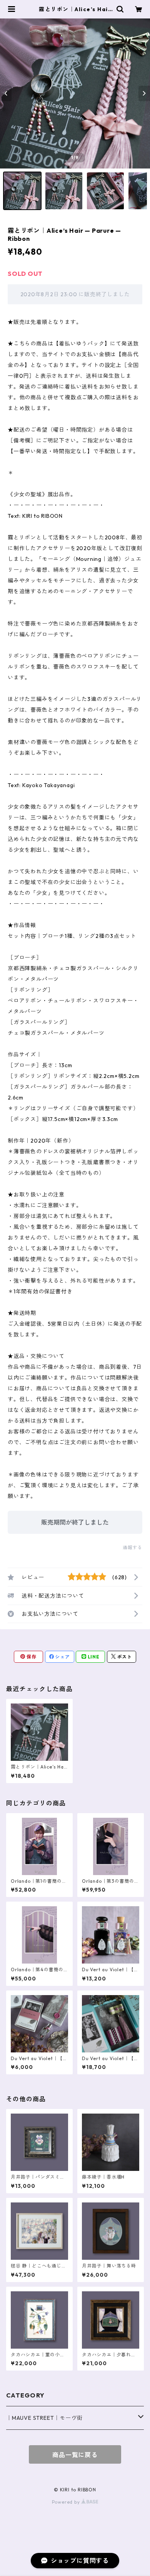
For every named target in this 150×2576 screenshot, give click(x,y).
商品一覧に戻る (75, 2455)
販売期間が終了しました (75, 1522)
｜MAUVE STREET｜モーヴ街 (44, 2418)
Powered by (67, 2502)
